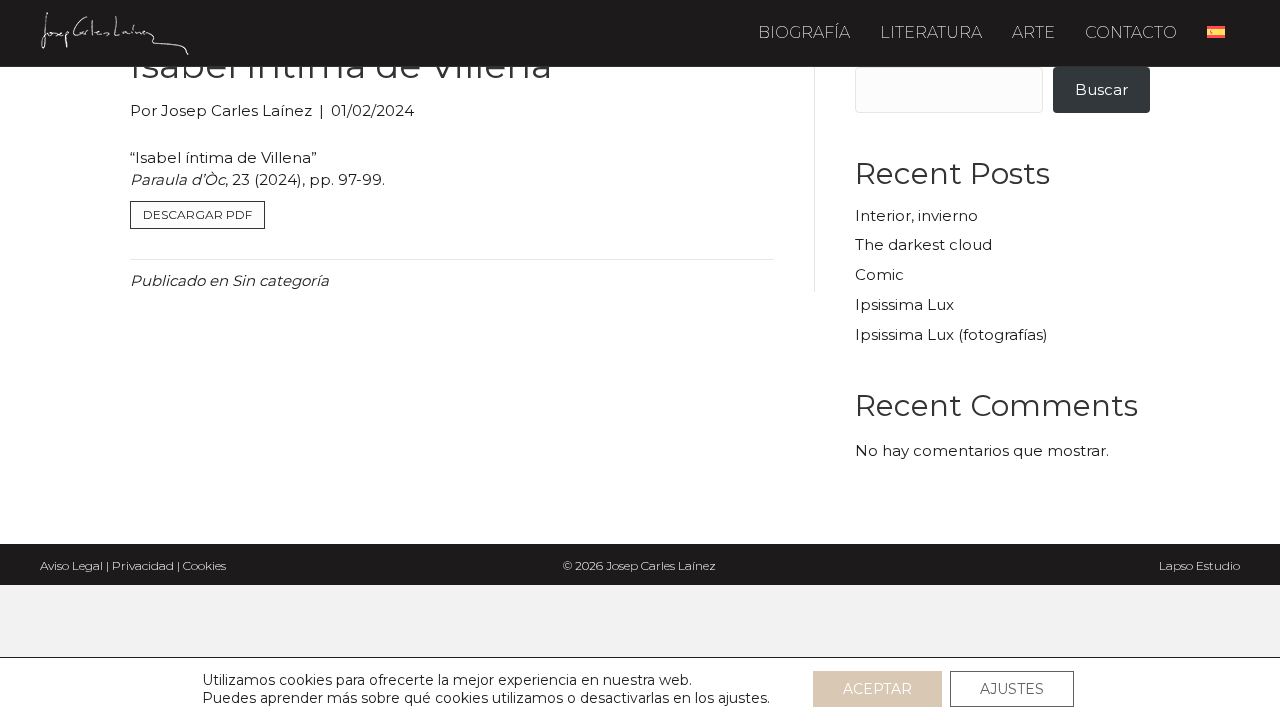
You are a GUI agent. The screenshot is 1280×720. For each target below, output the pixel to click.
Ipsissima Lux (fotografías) (951, 334)
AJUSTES (1012, 689)
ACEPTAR (877, 689)
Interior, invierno (916, 215)
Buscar (1101, 89)
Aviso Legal (71, 565)
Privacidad (143, 565)
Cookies (204, 565)
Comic (879, 274)
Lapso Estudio (1199, 565)
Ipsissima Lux (904, 304)
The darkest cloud (923, 244)
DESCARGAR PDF (197, 214)
